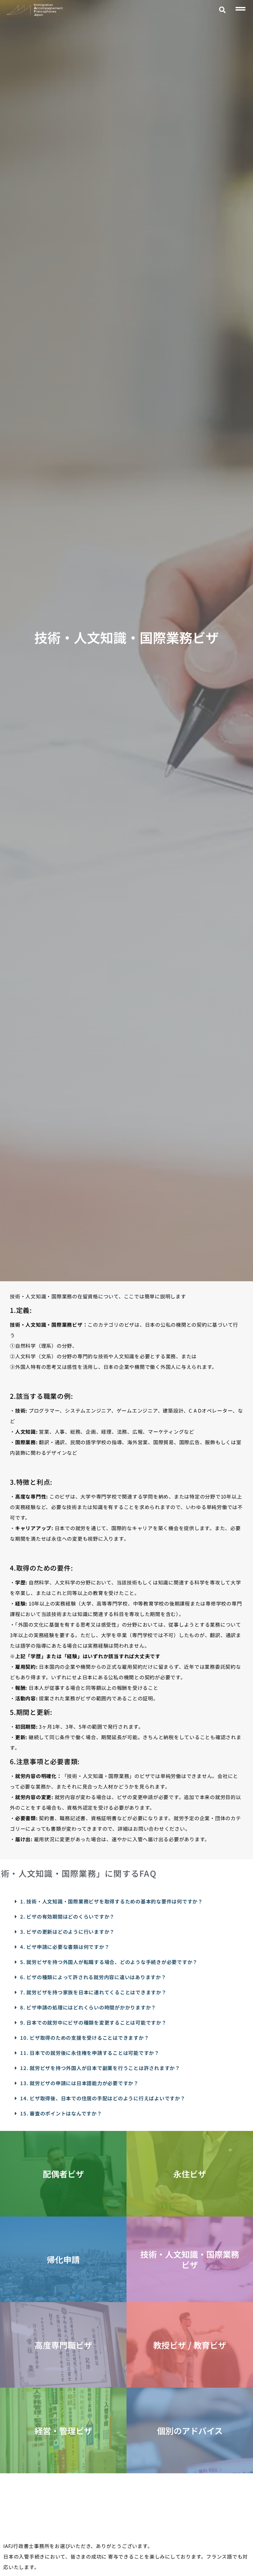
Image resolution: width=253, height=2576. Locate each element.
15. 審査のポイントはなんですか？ (61, 2113)
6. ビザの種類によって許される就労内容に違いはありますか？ (93, 1977)
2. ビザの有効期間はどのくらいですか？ (67, 1916)
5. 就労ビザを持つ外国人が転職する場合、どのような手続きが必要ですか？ (109, 1962)
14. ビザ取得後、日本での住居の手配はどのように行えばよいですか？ (103, 2098)
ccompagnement (48, 8)
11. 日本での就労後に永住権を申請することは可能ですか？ (90, 2053)
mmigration (43, 5)
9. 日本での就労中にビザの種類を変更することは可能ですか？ (93, 2022)
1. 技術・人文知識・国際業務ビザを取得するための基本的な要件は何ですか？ (112, 1901)
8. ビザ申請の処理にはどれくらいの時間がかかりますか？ (88, 2007)
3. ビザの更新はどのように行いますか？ (67, 1932)
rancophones (45, 11)
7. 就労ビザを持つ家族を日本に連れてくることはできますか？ (93, 1992)
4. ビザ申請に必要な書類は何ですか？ (65, 1947)
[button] (223, 10)
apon (39, 15)
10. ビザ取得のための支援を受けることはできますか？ (84, 2038)
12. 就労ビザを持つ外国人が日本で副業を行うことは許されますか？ (100, 2068)
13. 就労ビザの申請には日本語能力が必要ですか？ (79, 2083)
